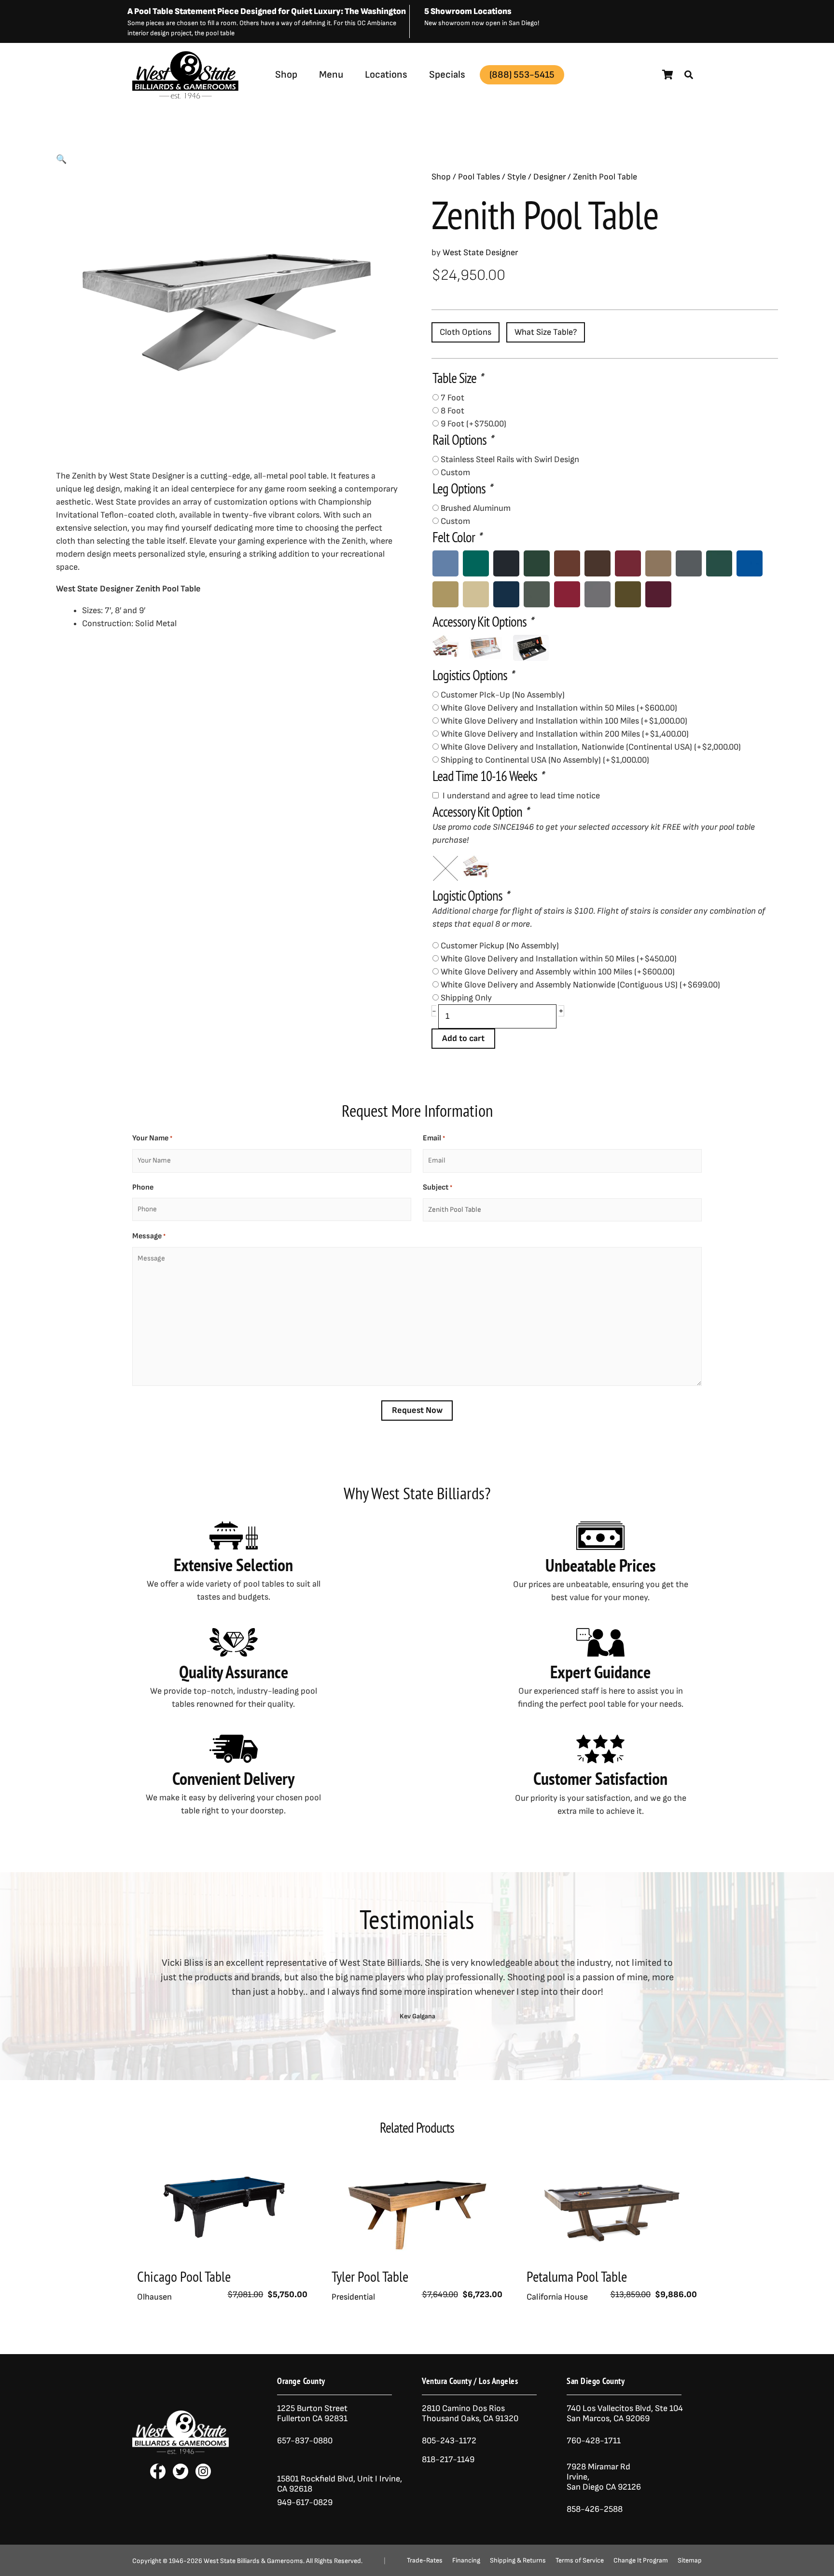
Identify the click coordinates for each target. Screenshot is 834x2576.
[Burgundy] (628, 563)
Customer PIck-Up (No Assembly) (503, 695)
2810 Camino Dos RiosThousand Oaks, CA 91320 (470, 2413)
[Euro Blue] (750, 563)
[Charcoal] (689, 563)
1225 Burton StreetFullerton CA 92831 (312, 2413)
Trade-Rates (425, 2561)
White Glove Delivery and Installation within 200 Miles (565, 734)
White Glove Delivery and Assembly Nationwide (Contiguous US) (580, 985)
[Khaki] (476, 594)
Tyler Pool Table (370, 2276)
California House (557, 2297)
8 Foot (452, 411)
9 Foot (473, 424)
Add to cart (463, 1038)
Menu (331, 75)
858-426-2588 (595, 2509)
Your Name (152, 1138)
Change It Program (641, 2561)
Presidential (353, 2297)
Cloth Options (466, 332)
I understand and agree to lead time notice (521, 796)
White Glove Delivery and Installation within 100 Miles (564, 721)
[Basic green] (476, 563)
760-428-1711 (595, 2441)
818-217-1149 (448, 2460)
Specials (447, 75)
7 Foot (452, 398)
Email (434, 1138)
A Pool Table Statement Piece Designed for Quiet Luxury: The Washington (267, 11)
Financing (466, 2561)
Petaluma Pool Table (577, 2276)
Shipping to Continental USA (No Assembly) (545, 760)
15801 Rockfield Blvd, (316, 2479)
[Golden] (445, 594)
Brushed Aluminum (476, 508)
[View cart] (668, 75)
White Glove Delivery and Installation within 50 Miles (559, 708)
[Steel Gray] (598, 594)
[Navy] (506, 594)
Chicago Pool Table (184, 2276)
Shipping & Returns (518, 2561)
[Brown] (598, 563)
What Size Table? (546, 332)
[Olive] (537, 594)
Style (517, 177)
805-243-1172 (449, 2441)
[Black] (506, 563)
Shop (286, 75)
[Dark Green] (719, 563)
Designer (549, 177)
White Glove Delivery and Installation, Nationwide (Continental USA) (591, 747)
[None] (445, 868)
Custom (455, 473)
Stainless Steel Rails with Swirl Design (510, 459)
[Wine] (658, 594)
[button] (689, 75)
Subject (438, 1187)
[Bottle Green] (537, 563)
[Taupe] (628, 594)
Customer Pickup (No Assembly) (500, 946)
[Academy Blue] (445, 563)
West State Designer (250, 98)
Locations (386, 75)
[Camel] (658, 563)
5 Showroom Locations (468, 11)
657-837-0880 (305, 2441)
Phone (143, 1187)
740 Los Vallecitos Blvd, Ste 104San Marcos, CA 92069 (625, 2413)
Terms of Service (580, 2561)
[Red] (567, 594)
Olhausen (154, 2297)
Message (149, 1236)
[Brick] (567, 563)
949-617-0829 (305, 2502)
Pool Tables (479, 177)
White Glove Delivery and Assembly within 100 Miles (558, 972)
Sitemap (690, 2561)
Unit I (366, 2479)
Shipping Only (466, 998)
